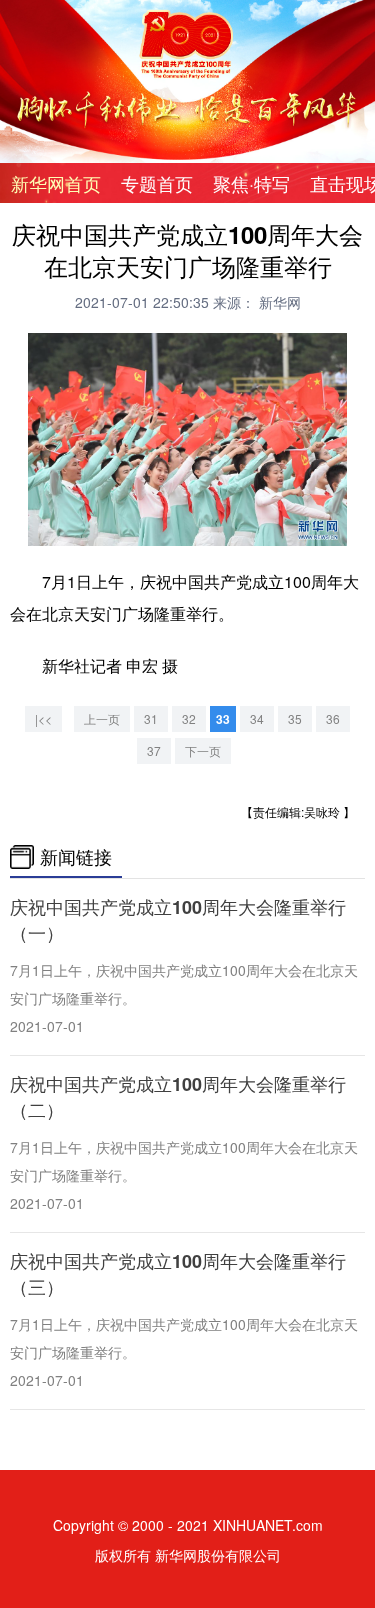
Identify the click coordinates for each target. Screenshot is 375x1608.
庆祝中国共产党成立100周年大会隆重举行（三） (178, 1274)
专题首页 (157, 183)
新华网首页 (56, 183)
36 (333, 718)
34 (257, 718)
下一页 (203, 750)
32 (189, 718)
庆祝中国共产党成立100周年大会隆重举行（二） (178, 1097)
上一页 (102, 718)
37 (154, 750)
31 (151, 718)
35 (295, 718)
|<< (43, 718)
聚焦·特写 (251, 183)
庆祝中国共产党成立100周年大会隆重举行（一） (178, 920)
